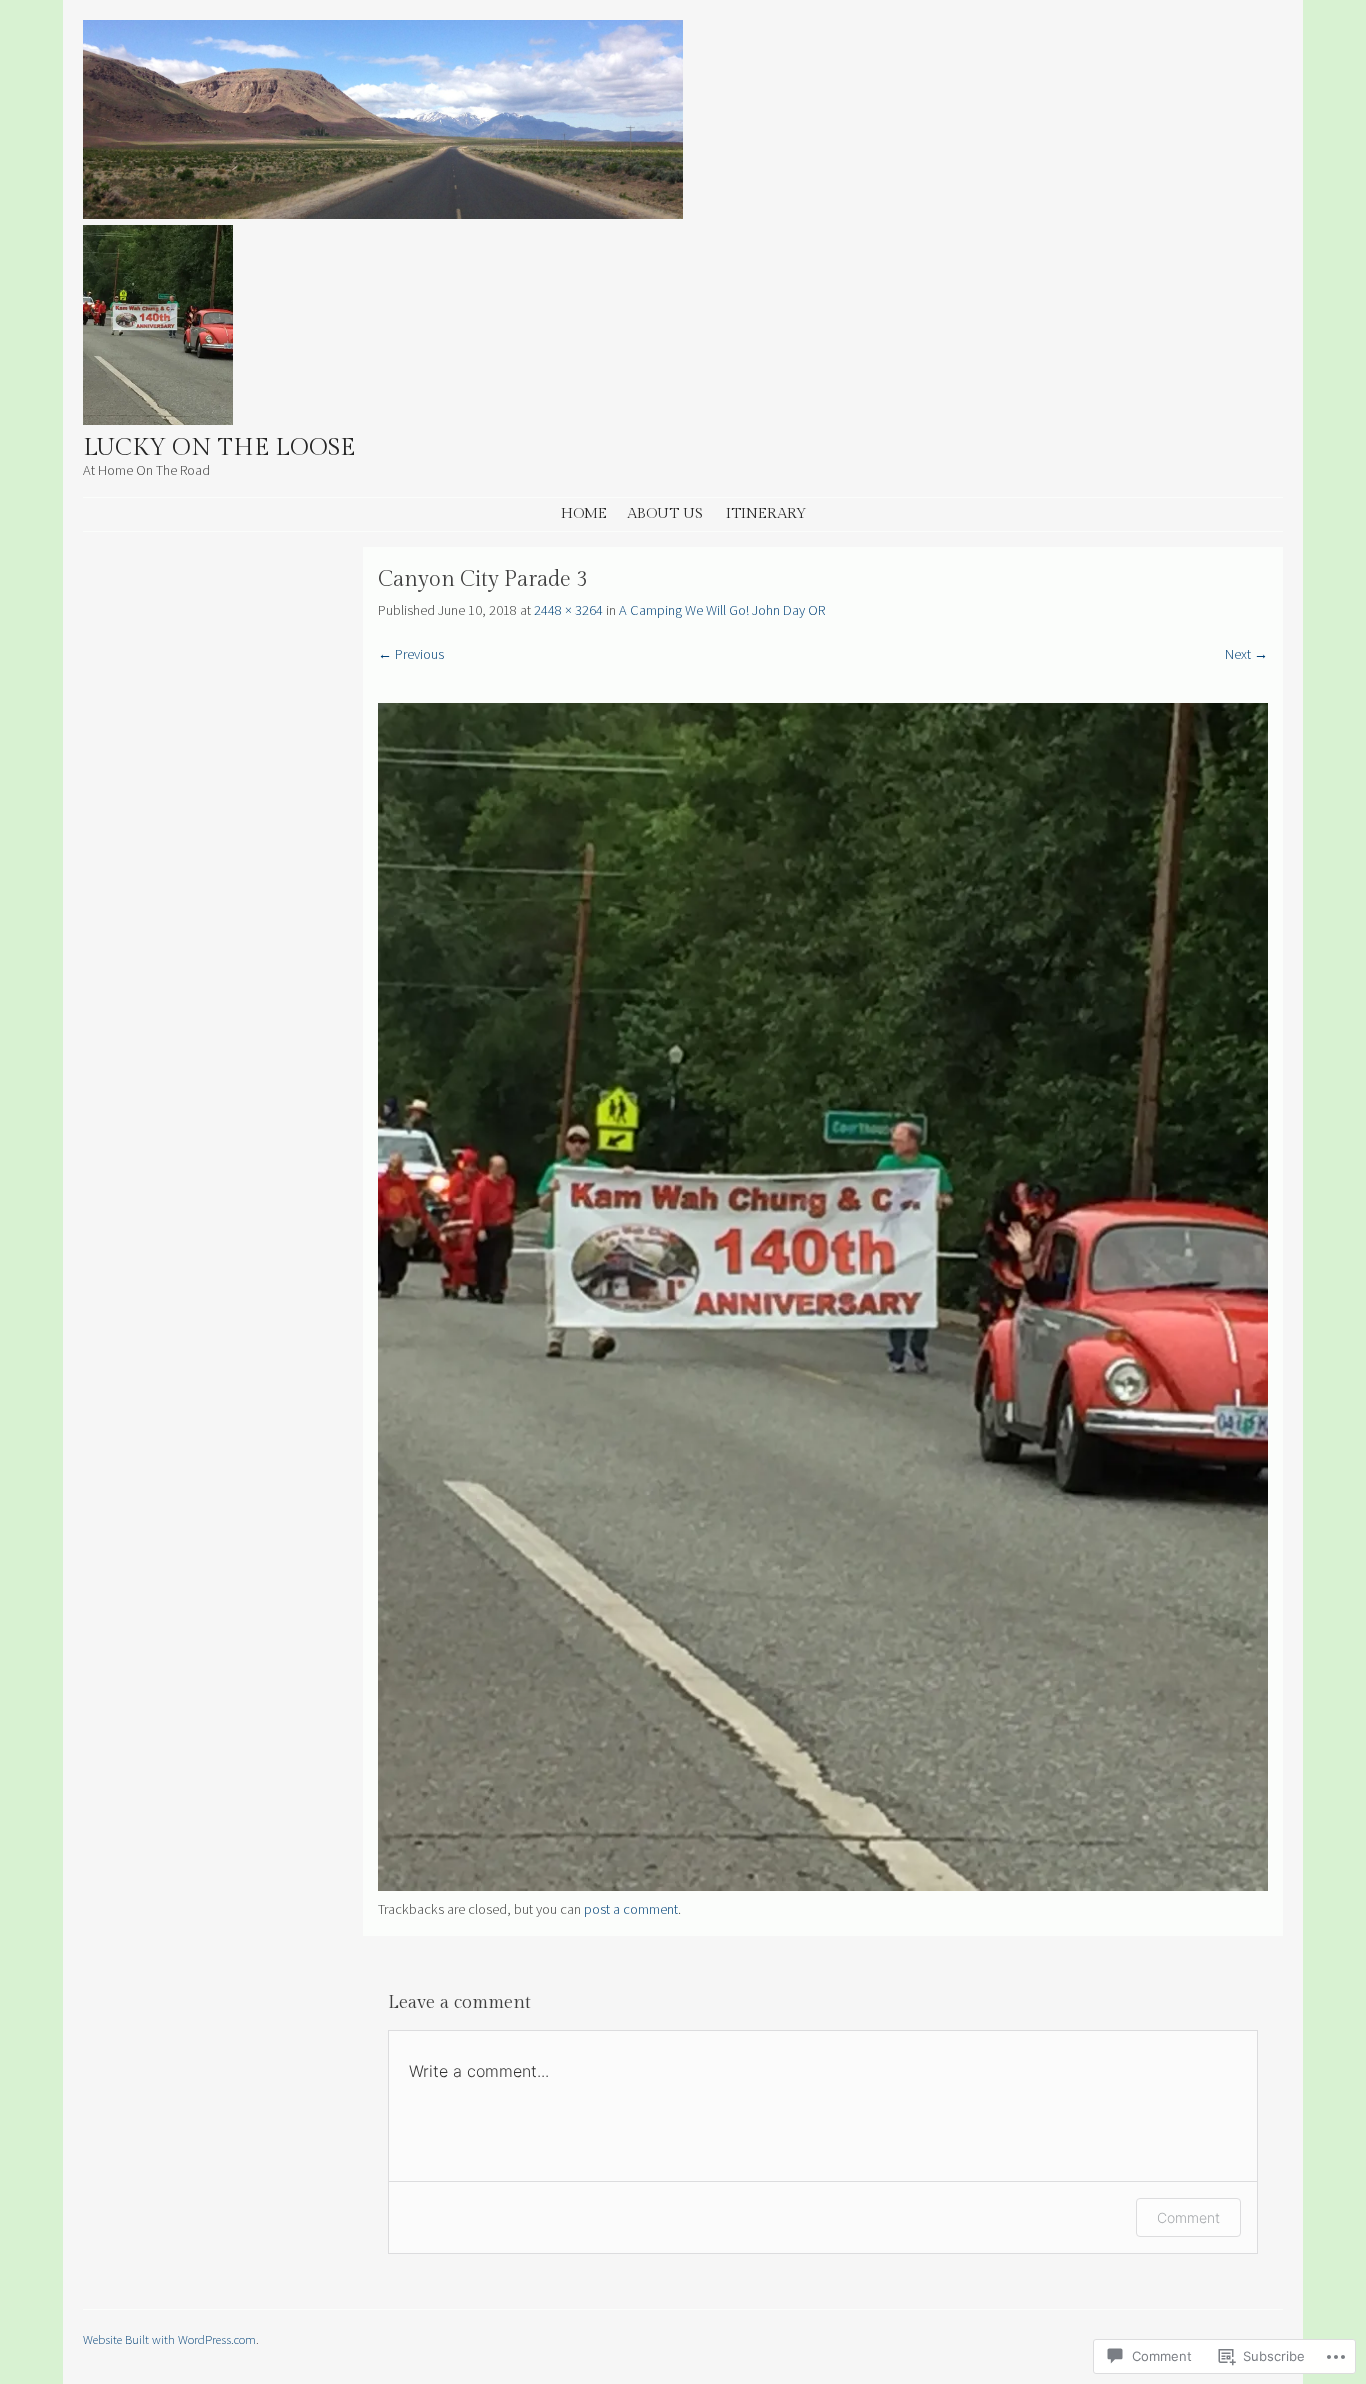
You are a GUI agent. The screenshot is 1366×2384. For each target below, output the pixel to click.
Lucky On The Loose (219, 448)
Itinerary (766, 513)
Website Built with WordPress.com (169, 2339)
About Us (665, 513)
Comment (1188, 2217)
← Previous (411, 654)
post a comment (631, 1909)
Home (584, 513)
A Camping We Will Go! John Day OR (722, 610)
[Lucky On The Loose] (383, 213)
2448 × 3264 (568, 610)
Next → (1246, 654)
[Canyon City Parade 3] (823, 1886)
